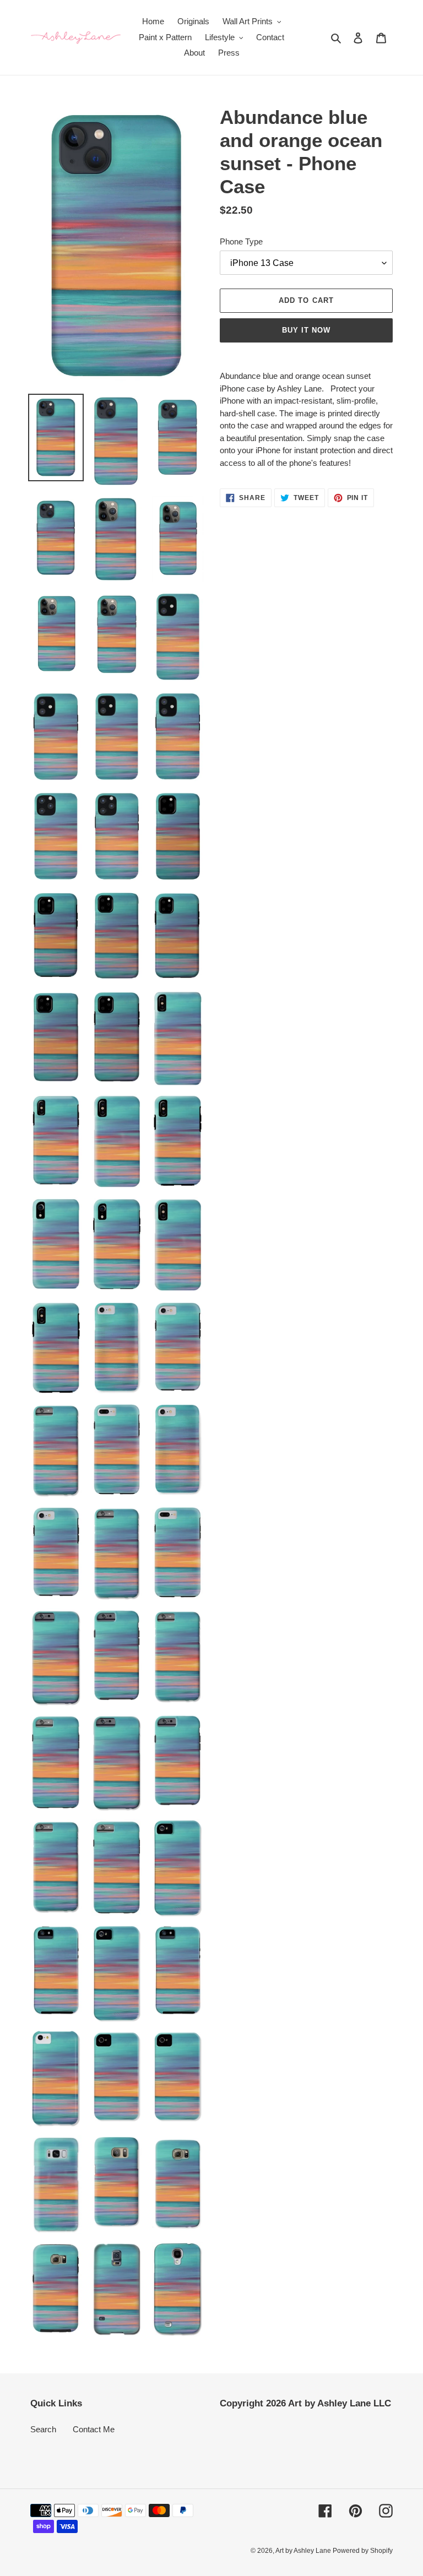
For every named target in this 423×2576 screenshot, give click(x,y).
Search (43, 2429)
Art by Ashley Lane (304, 2551)
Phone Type (241, 241)
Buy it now (306, 330)
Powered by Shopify (363, 2551)
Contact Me (94, 2429)
